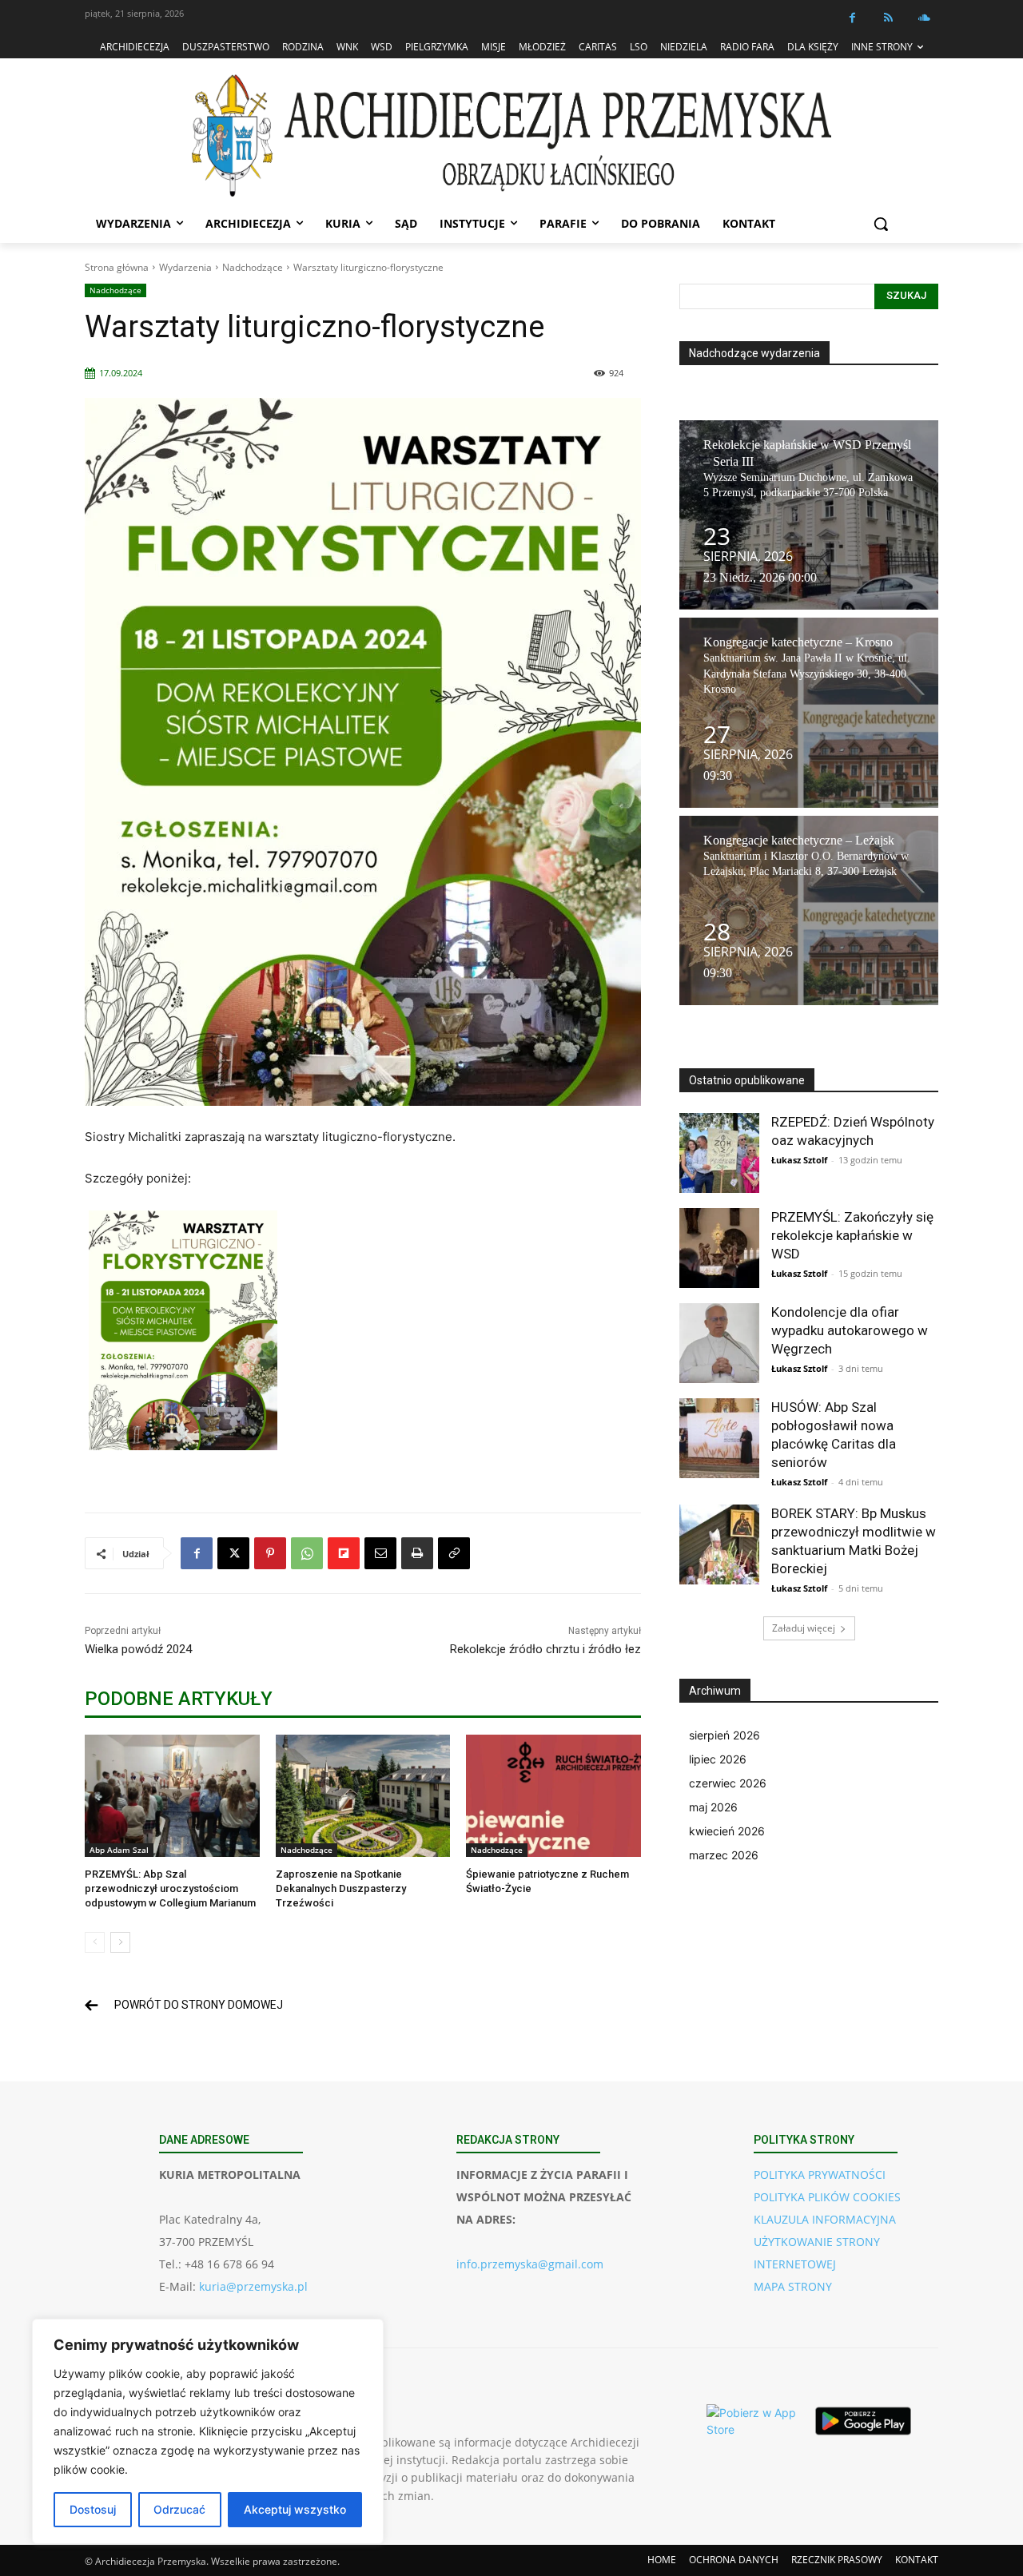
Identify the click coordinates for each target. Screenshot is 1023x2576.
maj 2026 (713, 1807)
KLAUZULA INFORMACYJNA (825, 2219)
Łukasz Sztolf (799, 1160)
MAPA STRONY (793, 2286)
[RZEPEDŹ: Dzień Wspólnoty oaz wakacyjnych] (719, 1153)
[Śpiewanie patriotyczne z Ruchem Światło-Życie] (553, 1796)
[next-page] (120, 1942)
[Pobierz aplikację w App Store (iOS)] (754, 2421)
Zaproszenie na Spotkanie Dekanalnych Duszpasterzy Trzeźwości (341, 1888)
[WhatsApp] (307, 1553)
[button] (881, 224)
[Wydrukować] (417, 1553)
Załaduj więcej (804, 1628)
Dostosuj (93, 2509)
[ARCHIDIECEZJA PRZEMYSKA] (511, 135)
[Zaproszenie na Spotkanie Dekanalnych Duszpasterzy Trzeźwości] (363, 1796)
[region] (208, 2431)
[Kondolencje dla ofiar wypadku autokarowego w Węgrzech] (719, 1343)
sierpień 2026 (724, 1735)
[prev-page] (95, 1942)
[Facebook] (852, 18)
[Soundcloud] (924, 18)
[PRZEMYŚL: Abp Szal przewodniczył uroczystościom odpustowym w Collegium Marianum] (172, 1796)
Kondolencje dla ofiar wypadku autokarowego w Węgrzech (850, 1330)
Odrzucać (179, 2509)
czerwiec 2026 (728, 1783)
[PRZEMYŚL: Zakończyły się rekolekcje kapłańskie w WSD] (719, 1248)
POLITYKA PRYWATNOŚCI (820, 2174)
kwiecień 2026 (727, 1831)
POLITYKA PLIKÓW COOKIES (827, 2197)
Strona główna (117, 267)
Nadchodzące (253, 267)
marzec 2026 (724, 1855)
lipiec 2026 (718, 1759)
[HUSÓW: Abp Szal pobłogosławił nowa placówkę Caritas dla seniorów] (719, 1438)
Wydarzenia (185, 267)
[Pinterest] (270, 1553)
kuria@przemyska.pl (253, 2286)
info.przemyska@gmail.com (530, 2264)
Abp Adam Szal (119, 1850)
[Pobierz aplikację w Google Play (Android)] (863, 2421)
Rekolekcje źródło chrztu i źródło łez (545, 1649)
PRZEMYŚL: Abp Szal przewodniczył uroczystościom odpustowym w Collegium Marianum (170, 1888)
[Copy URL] (454, 1553)
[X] (233, 1553)
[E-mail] (380, 1553)
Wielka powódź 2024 (138, 1649)
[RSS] (888, 18)
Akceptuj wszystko (295, 2509)
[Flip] (344, 1553)
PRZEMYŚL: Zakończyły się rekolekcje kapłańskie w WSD (852, 1235)
